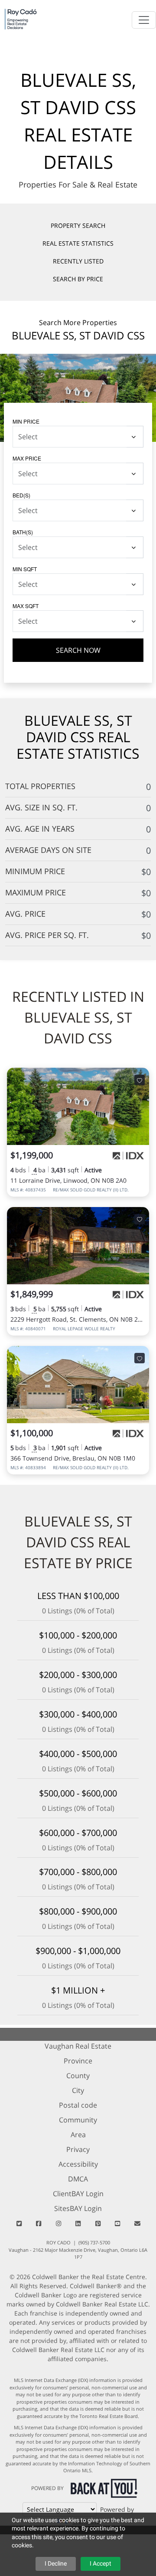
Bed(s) (21, 495)
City (78, 2090)
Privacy (78, 2149)
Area (78, 2135)
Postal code (78, 2105)
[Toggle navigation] (144, 20)
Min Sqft (25, 569)
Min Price (26, 421)
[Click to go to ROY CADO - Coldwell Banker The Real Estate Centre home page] (21, 19)
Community (78, 2120)
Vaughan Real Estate (78, 2046)
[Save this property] (140, 1080)
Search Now (78, 650)
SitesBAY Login (78, 2208)
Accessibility (78, 2164)
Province (78, 2061)
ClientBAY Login (78, 2194)
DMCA (78, 2179)
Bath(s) (23, 532)
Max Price (27, 458)
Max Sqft (26, 606)
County (78, 2076)
